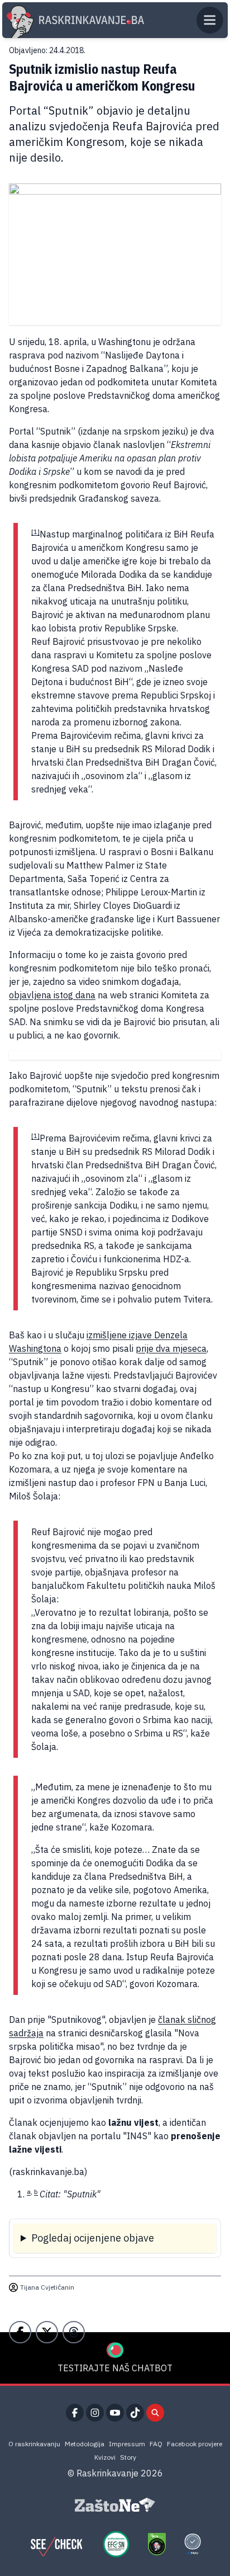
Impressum (127, 2444)
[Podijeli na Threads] (74, 2332)
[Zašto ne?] (115, 2505)
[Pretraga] (155, 2413)
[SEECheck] (56, 2544)
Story (128, 2457)
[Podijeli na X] (47, 2332)
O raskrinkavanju (34, 2444)
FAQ (156, 2444)
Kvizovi (105, 2457)
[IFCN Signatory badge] (157, 2544)
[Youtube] (115, 2413)
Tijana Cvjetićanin (47, 2287)
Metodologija (85, 2444)
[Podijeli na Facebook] (20, 2332)
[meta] (193, 2544)
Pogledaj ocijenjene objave (93, 2238)
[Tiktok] (135, 2413)
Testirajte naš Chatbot (115, 2368)
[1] (35, 532)
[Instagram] (95, 2413)
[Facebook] (75, 2413)
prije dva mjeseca (171, 1348)
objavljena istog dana (52, 995)
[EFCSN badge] (116, 2544)
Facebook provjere (195, 2444)
